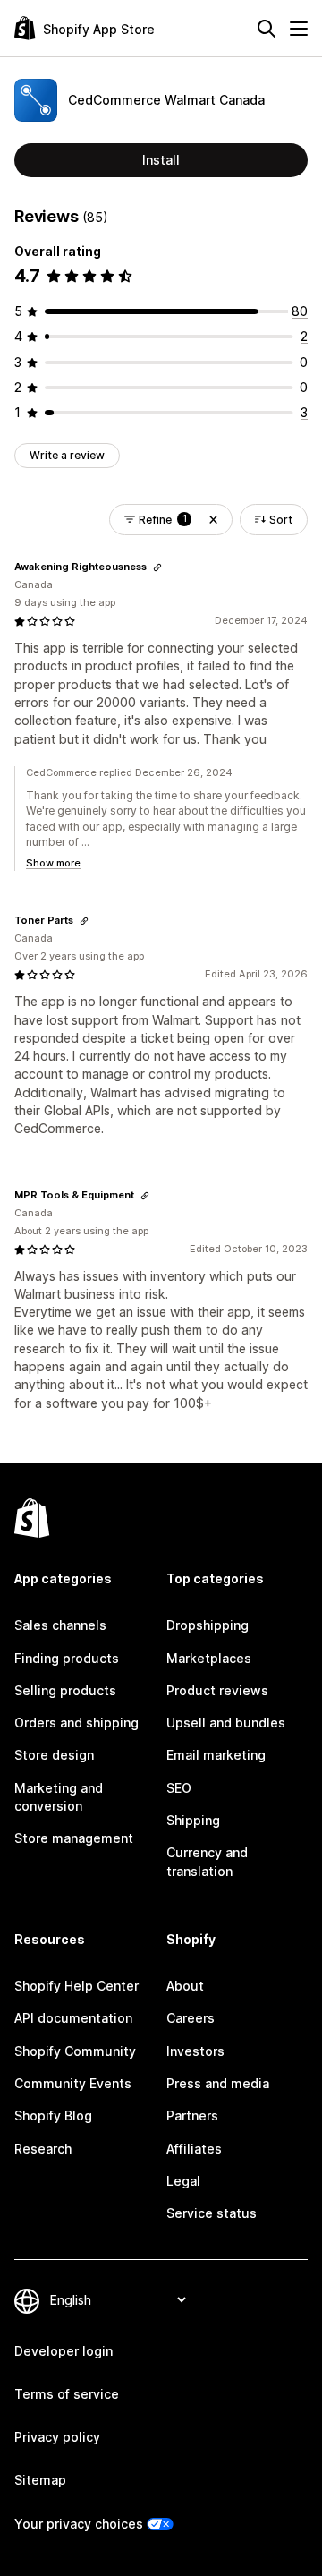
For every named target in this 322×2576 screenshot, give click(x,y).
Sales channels (60, 1625)
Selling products (65, 1690)
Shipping (193, 1820)
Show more (53, 863)
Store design (54, 1755)
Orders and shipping (76, 1723)
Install (161, 160)
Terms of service (67, 2394)
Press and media (218, 2083)
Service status (212, 2213)
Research (43, 2149)
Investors (195, 2051)
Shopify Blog (53, 2115)
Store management (74, 1838)
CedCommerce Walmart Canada (166, 100)
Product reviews (217, 1690)
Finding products (67, 1658)
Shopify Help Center (76, 1986)
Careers (191, 2018)
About (185, 1986)
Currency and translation (207, 1861)
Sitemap (40, 2480)
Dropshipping (208, 1625)
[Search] (267, 29)
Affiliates (194, 2149)
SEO (179, 1788)
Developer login (64, 2351)
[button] (213, 520)
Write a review (67, 455)
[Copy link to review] (157, 567)
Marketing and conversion (59, 1797)
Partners (192, 2115)
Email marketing (216, 1755)
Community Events (73, 2083)
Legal (183, 2181)
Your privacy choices (79, 2524)
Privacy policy (57, 2437)
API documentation (73, 2018)
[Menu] (299, 29)
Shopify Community (75, 2051)
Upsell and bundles (226, 1723)
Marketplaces (209, 1658)
